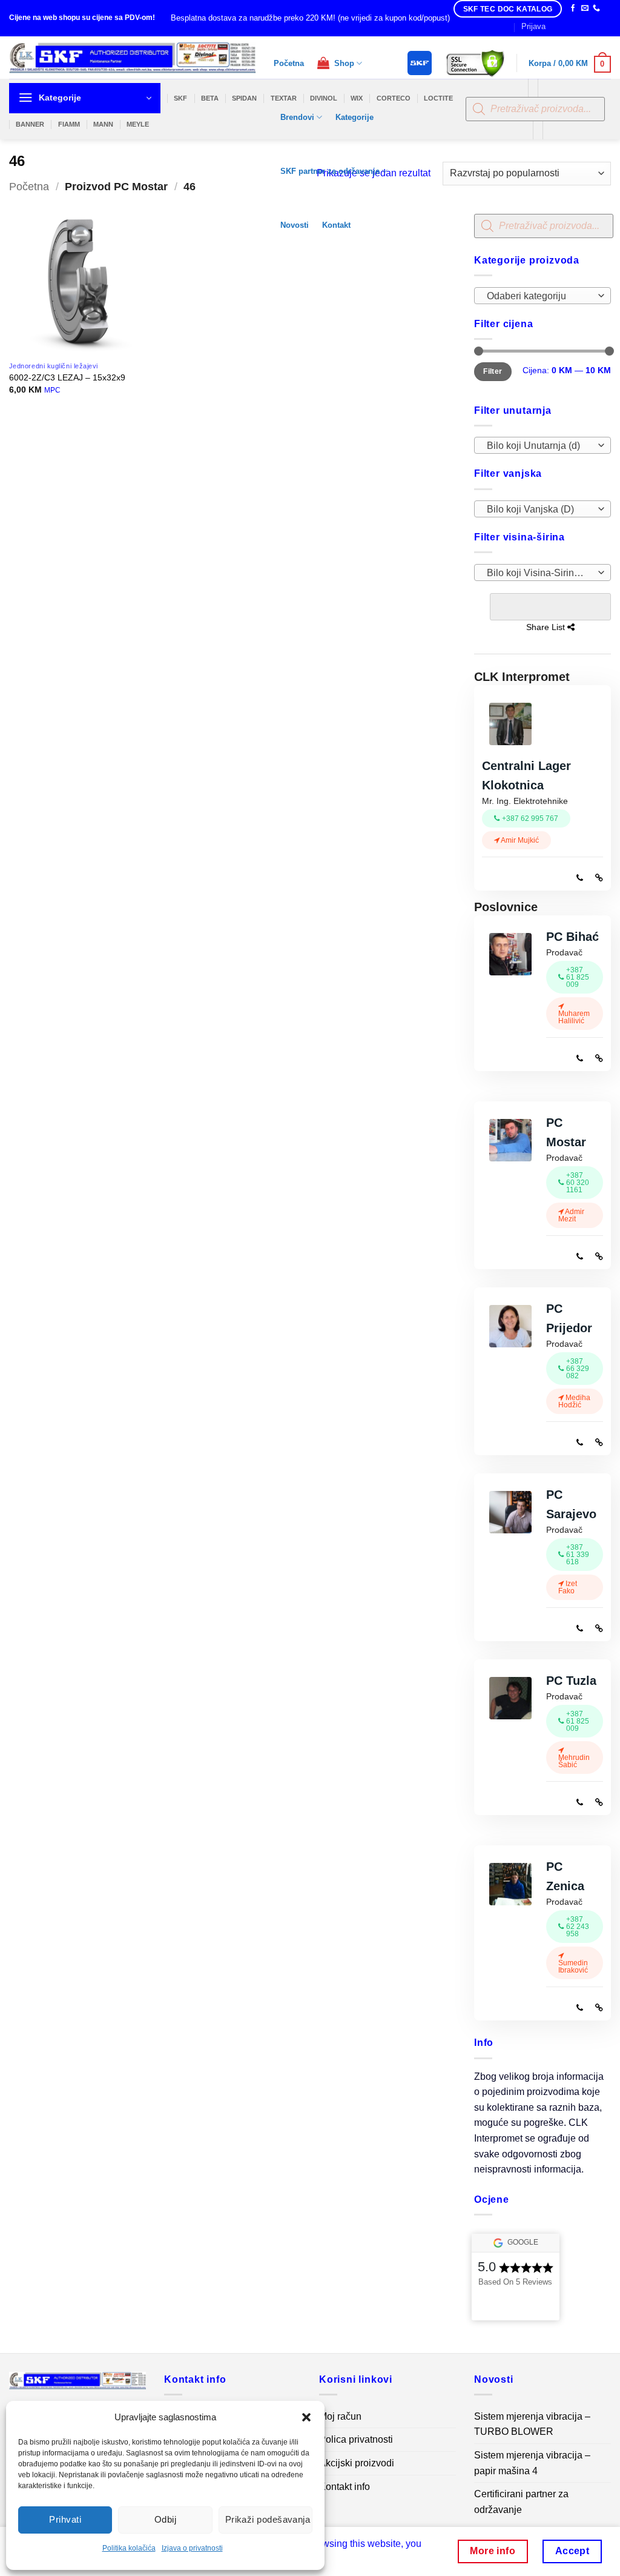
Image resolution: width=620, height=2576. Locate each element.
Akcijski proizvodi (357, 2463)
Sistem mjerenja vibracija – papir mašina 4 (532, 2463)
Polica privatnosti (356, 2439)
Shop (342, 63)
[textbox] (540, 296)
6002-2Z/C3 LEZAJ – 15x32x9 (67, 377)
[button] (306, 2417)
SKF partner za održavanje (330, 171)
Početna (289, 63)
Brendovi (297, 117)
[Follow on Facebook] (573, 8)
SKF (180, 98)
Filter (493, 371)
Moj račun (340, 2416)
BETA (210, 98)
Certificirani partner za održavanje (521, 2502)
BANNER (30, 124)
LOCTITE (438, 98)
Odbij (165, 2519)
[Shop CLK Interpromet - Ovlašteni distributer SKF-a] (132, 58)
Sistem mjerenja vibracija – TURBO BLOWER (532, 2424)
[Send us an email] (585, 8)
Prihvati (65, 2519)
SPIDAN (244, 98)
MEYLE (138, 124)
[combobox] (542, 295)
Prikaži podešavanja (268, 2519)
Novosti (295, 225)
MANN (103, 124)
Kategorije (355, 117)
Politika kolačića (129, 2548)
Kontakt (336, 225)
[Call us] (596, 8)
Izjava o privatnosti (192, 2548)
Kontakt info (345, 2487)
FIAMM (69, 124)
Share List (550, 607)
